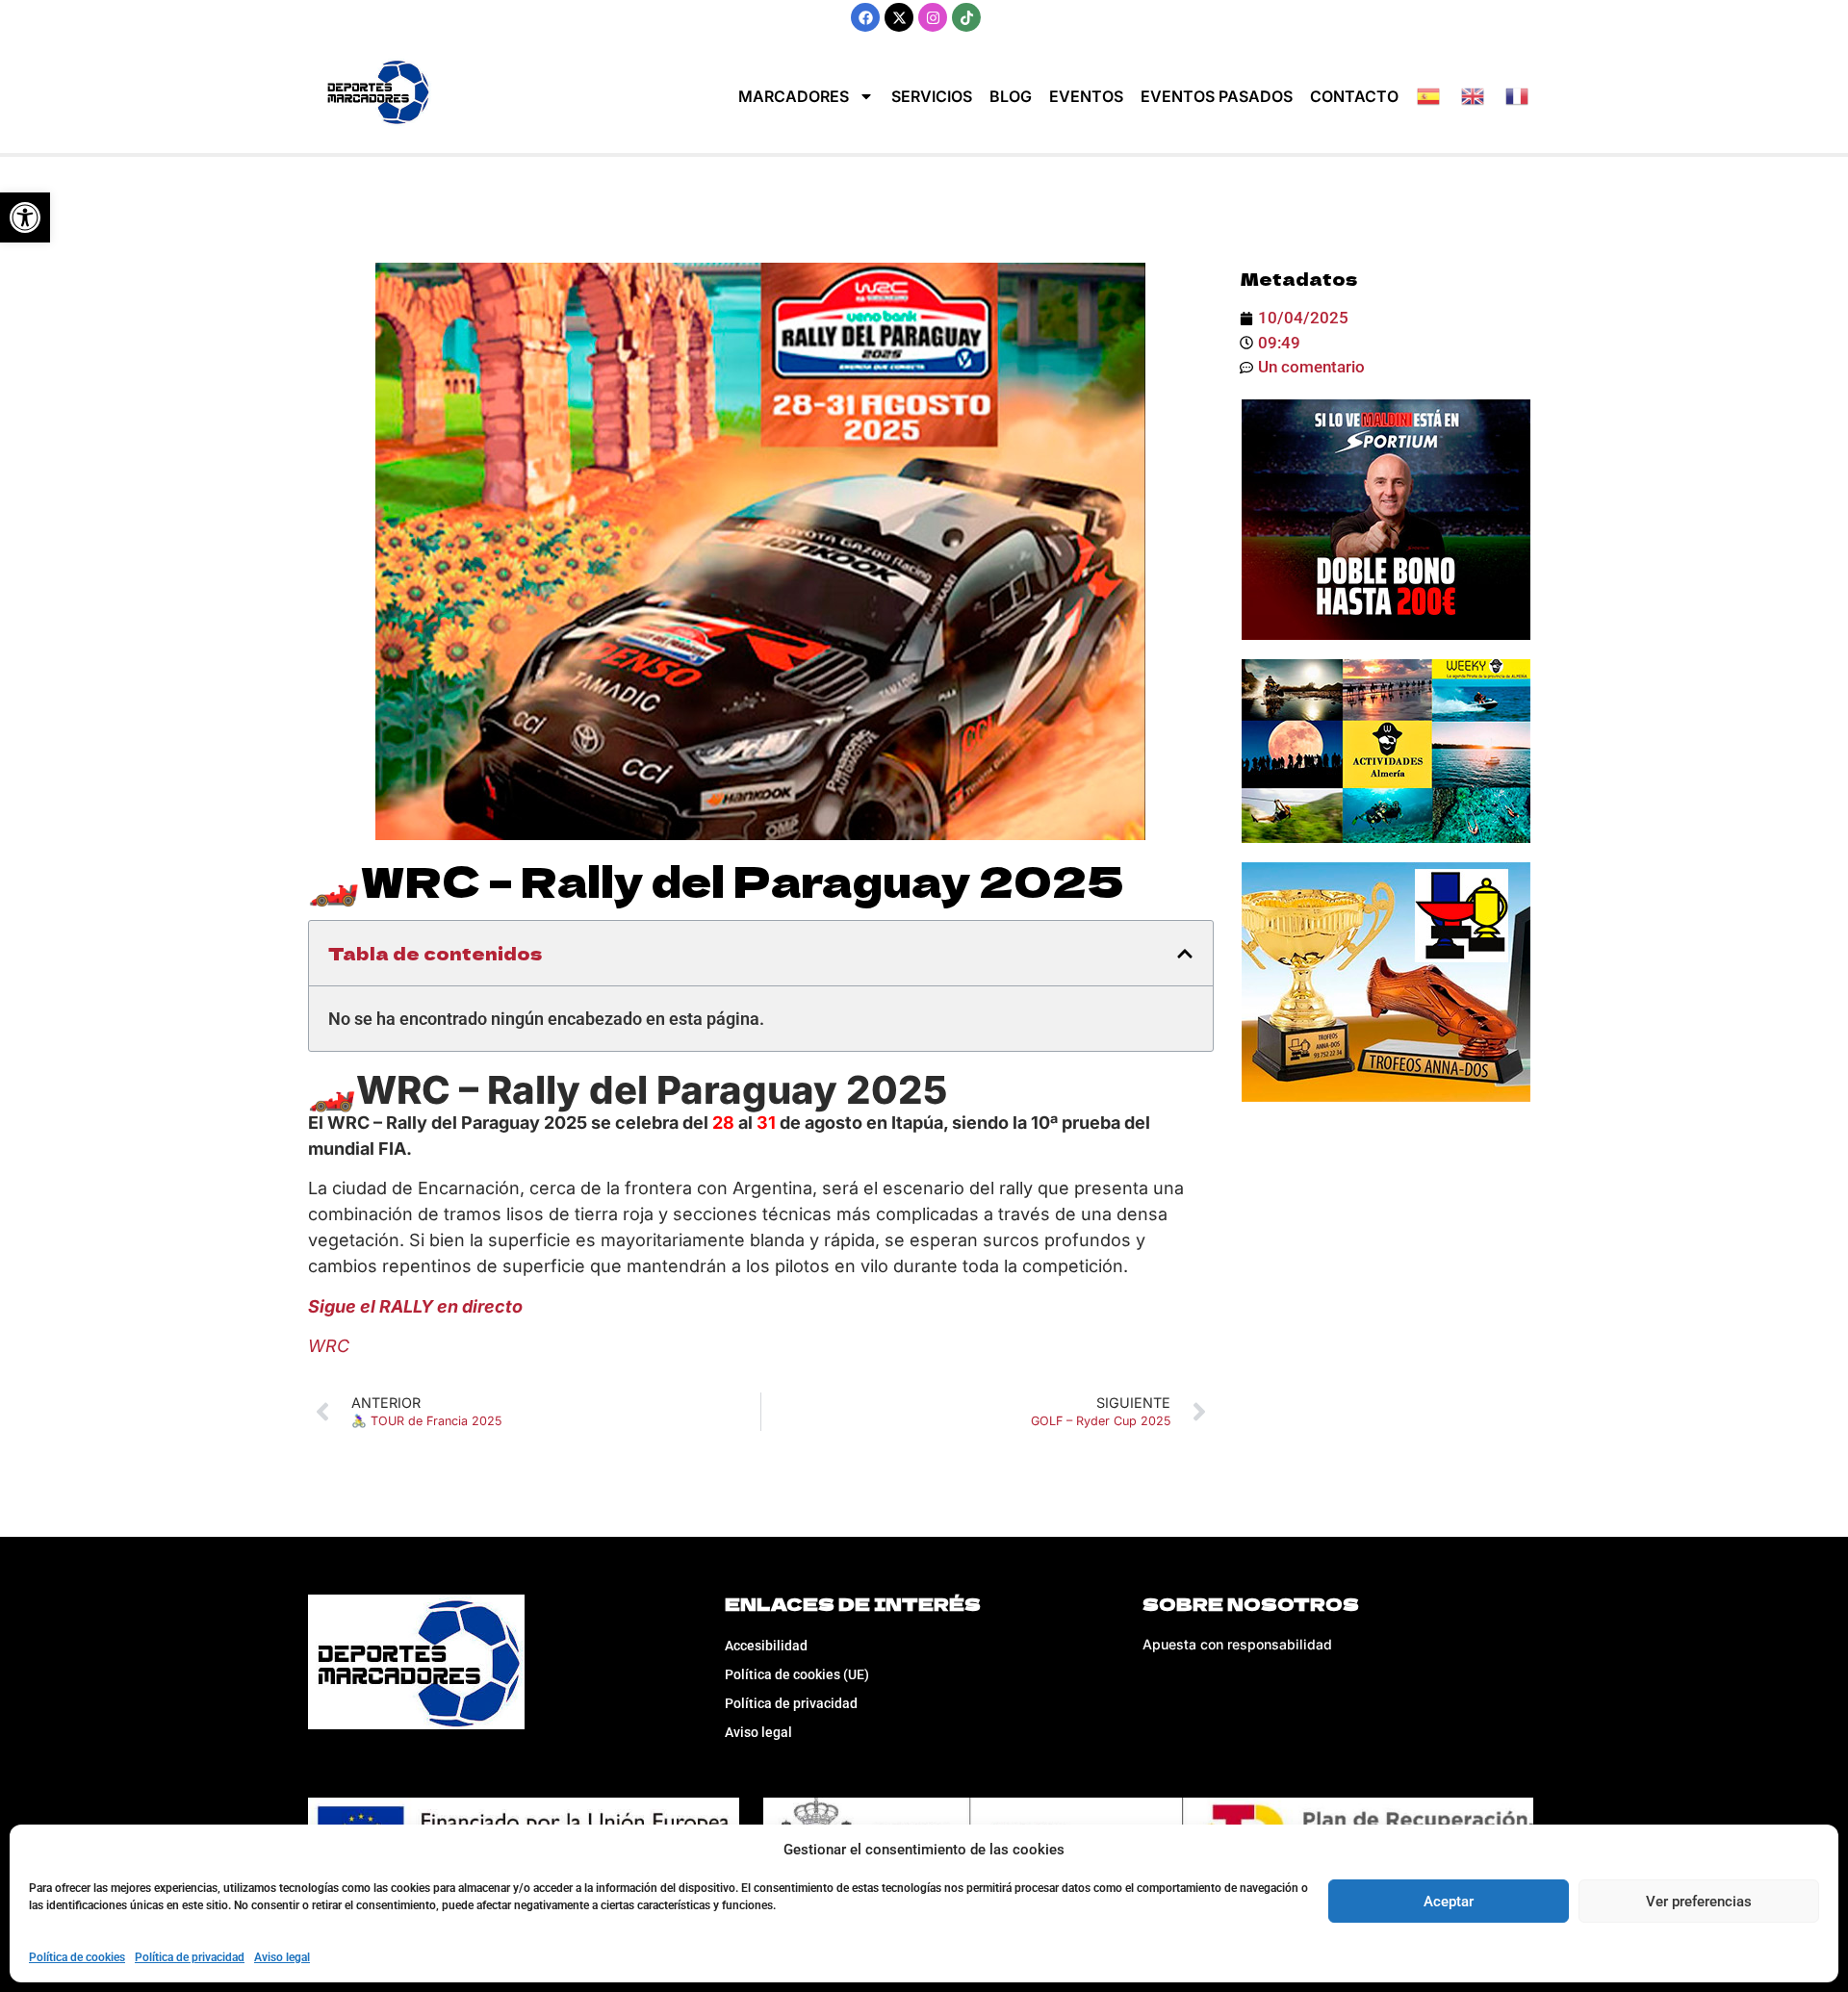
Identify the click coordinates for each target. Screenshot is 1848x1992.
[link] (25, 217)
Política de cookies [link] (77, 1957)
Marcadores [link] (794, 96)
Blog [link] (1011, 96)
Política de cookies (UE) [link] (797, 1674)
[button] (1185, 954)
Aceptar (1449, 1902)
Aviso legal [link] (282, 1957)
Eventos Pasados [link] (1217, 96)
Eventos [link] (1086, 96)
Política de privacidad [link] (190, 1957)
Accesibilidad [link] (766, 1646)
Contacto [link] (1354, 96)
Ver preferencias (1699, 1902)
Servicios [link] (932, 96)
